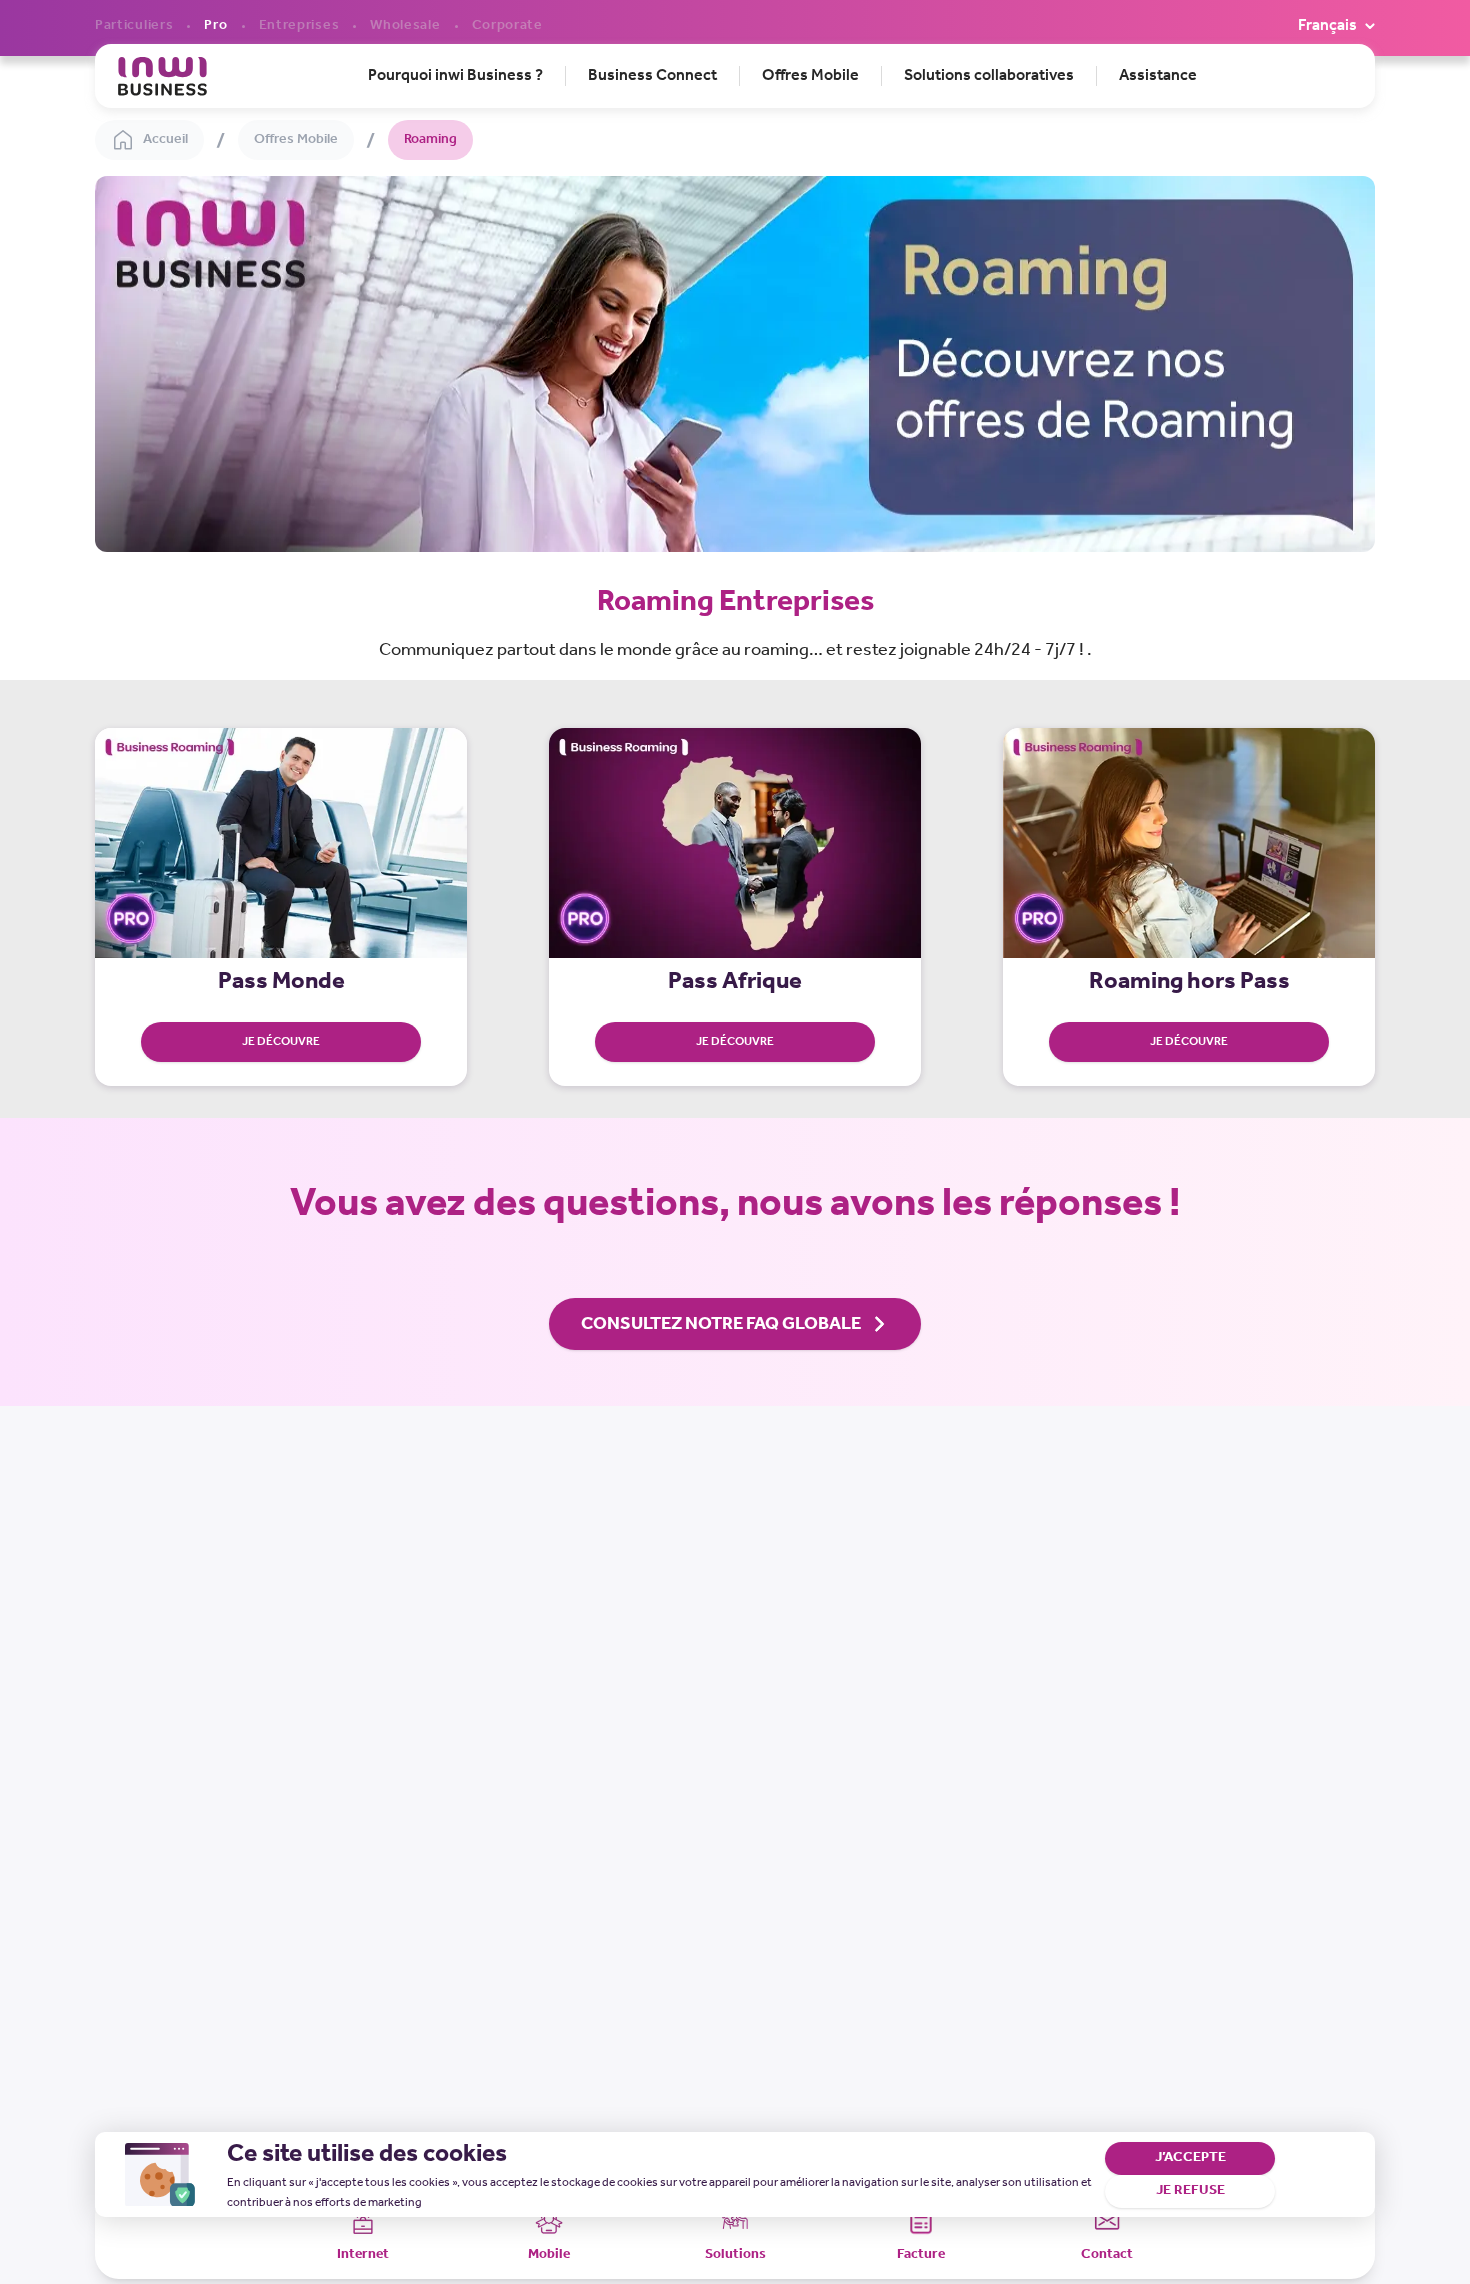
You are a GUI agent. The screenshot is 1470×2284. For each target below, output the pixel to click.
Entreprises (299, 26)
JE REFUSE (1190, 2190)
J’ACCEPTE (1190, 2157)
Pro (215, 26)
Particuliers (134, 26)
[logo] (162, 76)
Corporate (507, 26)
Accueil (165, 139)
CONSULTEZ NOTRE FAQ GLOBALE (721, 1324)
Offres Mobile (296, 139)
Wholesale (405, 26)
